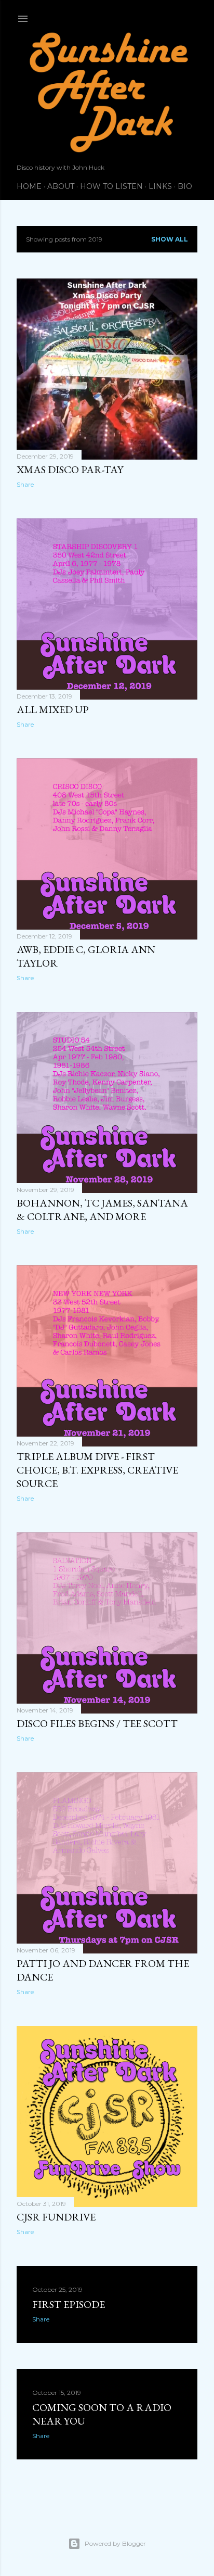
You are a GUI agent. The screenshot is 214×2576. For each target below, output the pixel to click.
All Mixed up (53, 709)
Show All (170, 239)
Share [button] (25, 484)
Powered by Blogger (115, 2543)
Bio (185, 186)
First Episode (69, 2304)
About (61, 186)
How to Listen (111, 186)
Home (29, 186)
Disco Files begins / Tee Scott (97, 1723)
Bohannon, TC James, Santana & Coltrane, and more (102, 1210)
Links (160, 186)
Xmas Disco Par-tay (70, 469)
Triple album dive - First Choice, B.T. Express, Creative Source (97, 1470)
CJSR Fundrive (56, 2217)
